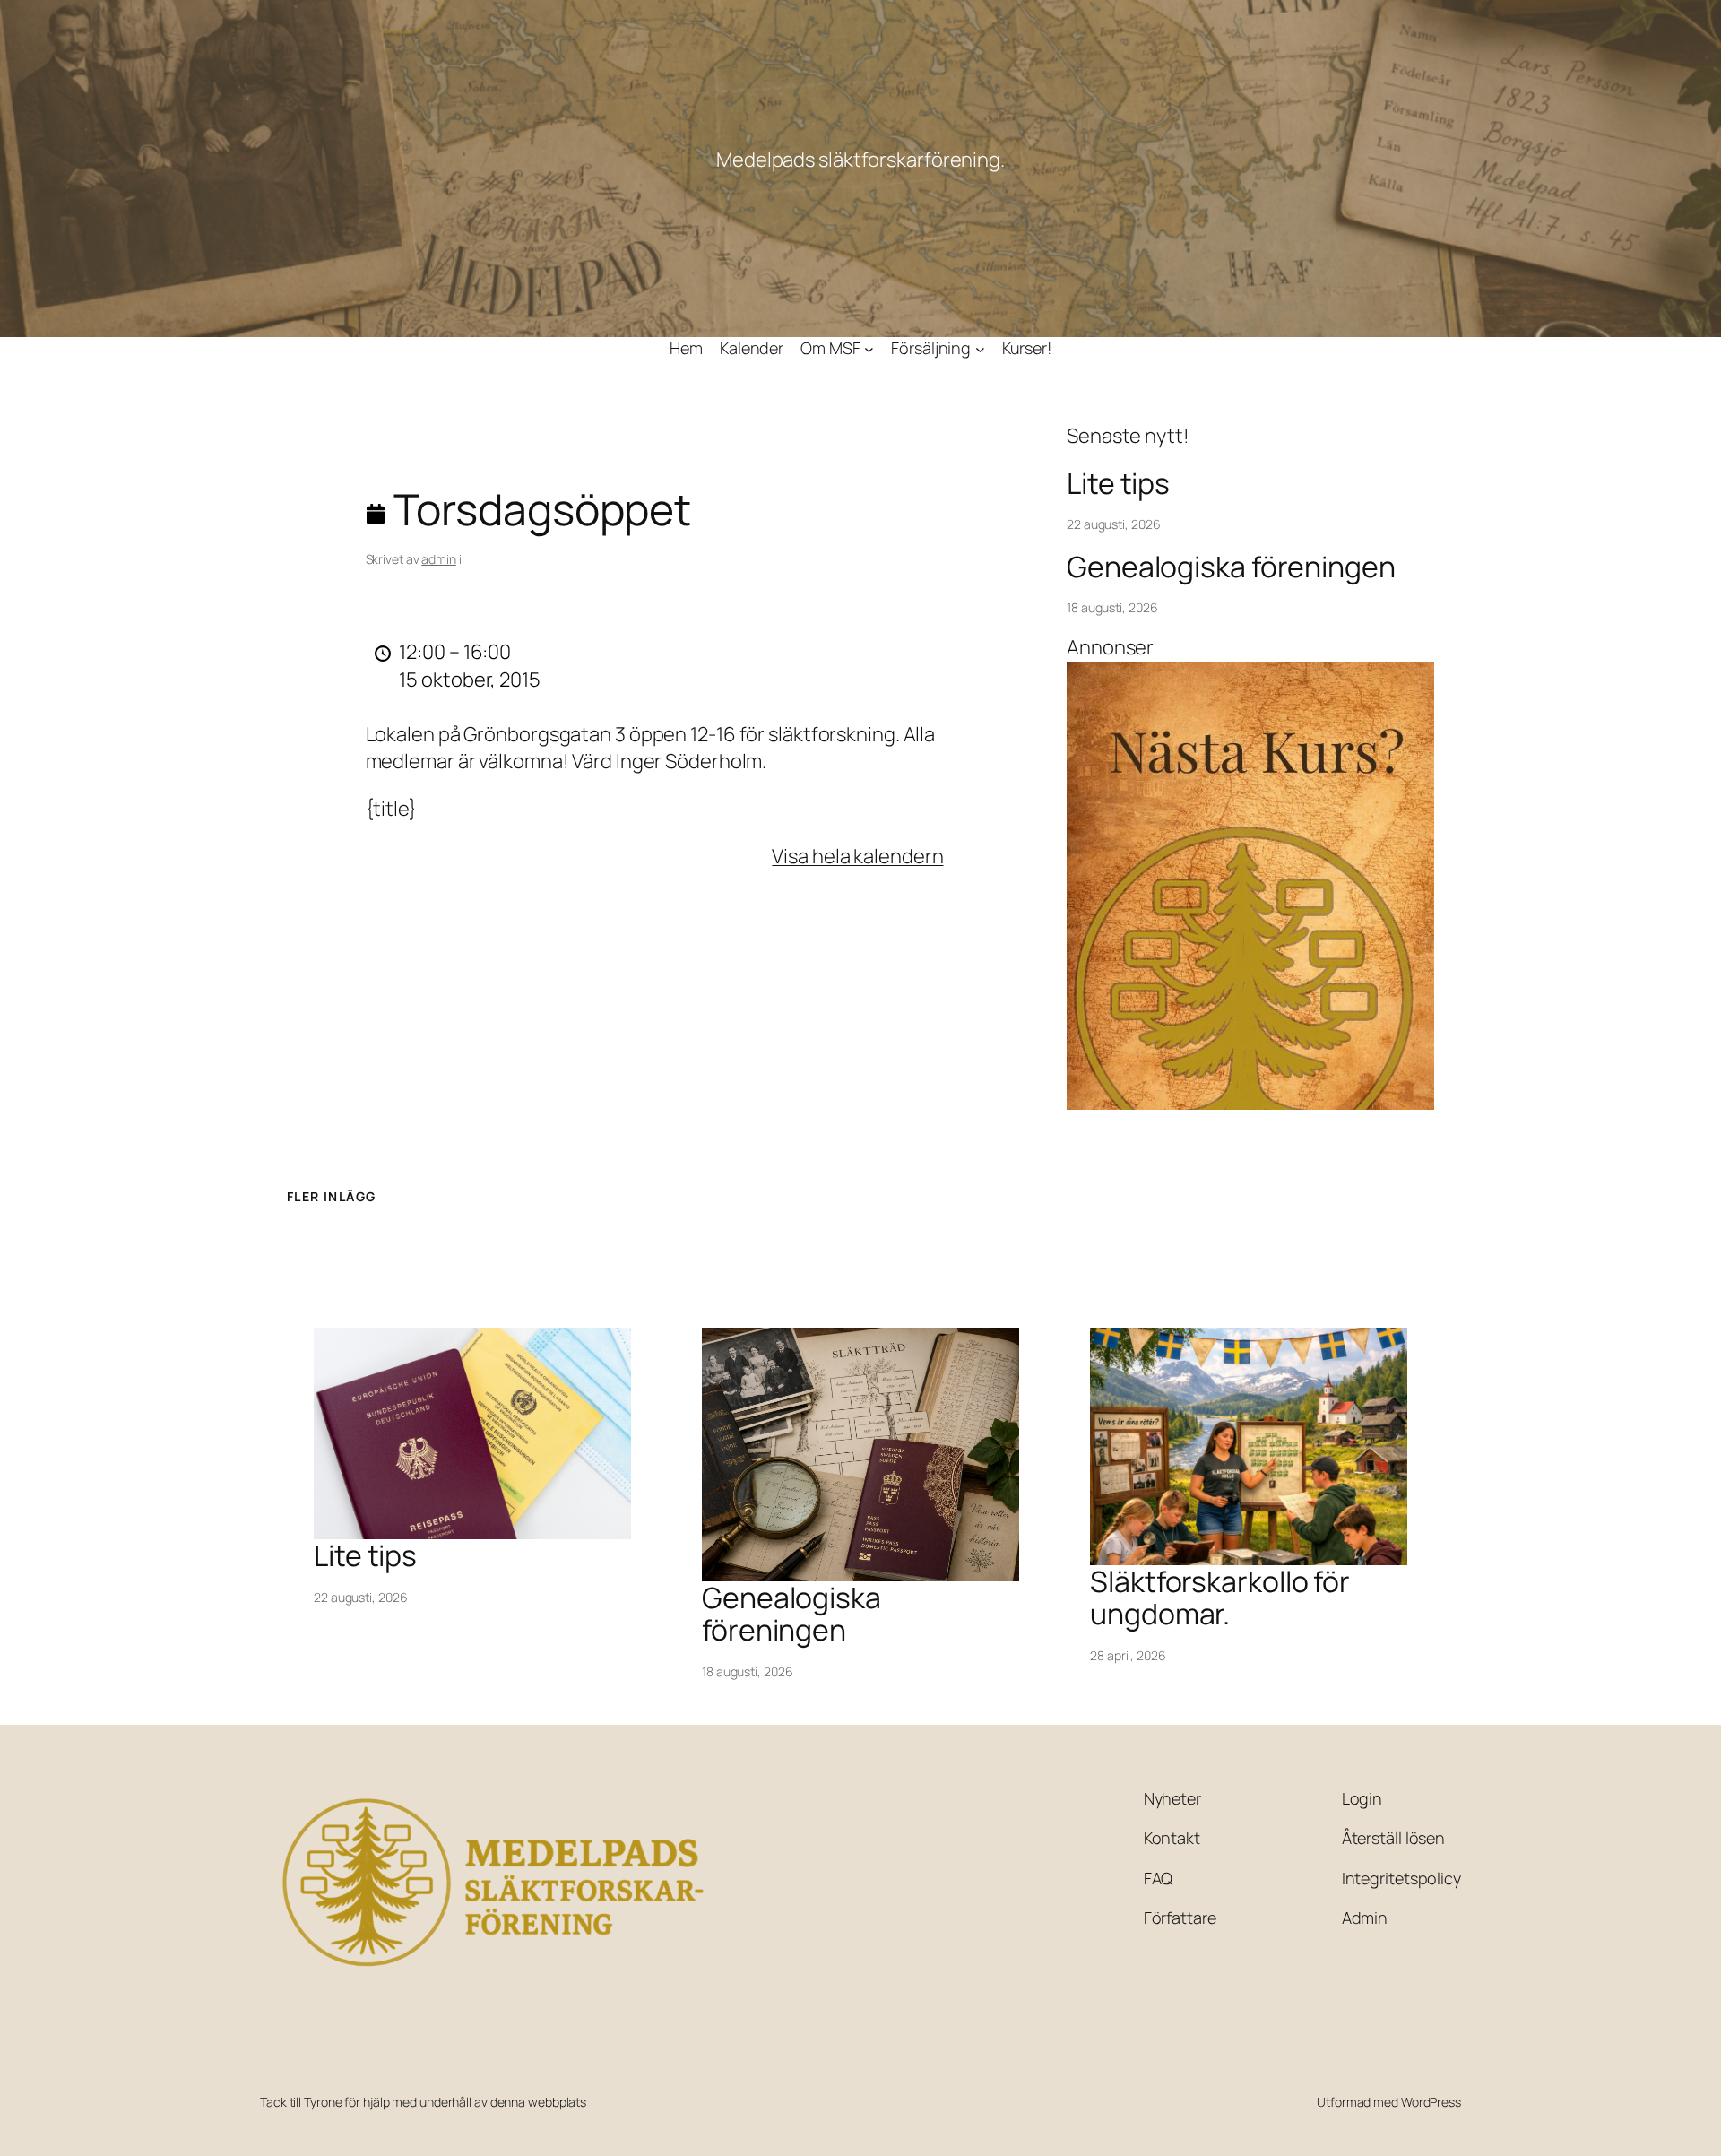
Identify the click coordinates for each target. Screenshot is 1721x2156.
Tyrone (323, 2102)
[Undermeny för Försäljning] (980, 348)
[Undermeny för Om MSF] (869, 348)
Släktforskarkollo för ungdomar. (1220, 1598)
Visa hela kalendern (857, 856)
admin (439, 559)
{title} (391, 809)
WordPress (1431, 2102)
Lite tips (1118, 483)
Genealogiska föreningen (1231, 567)
